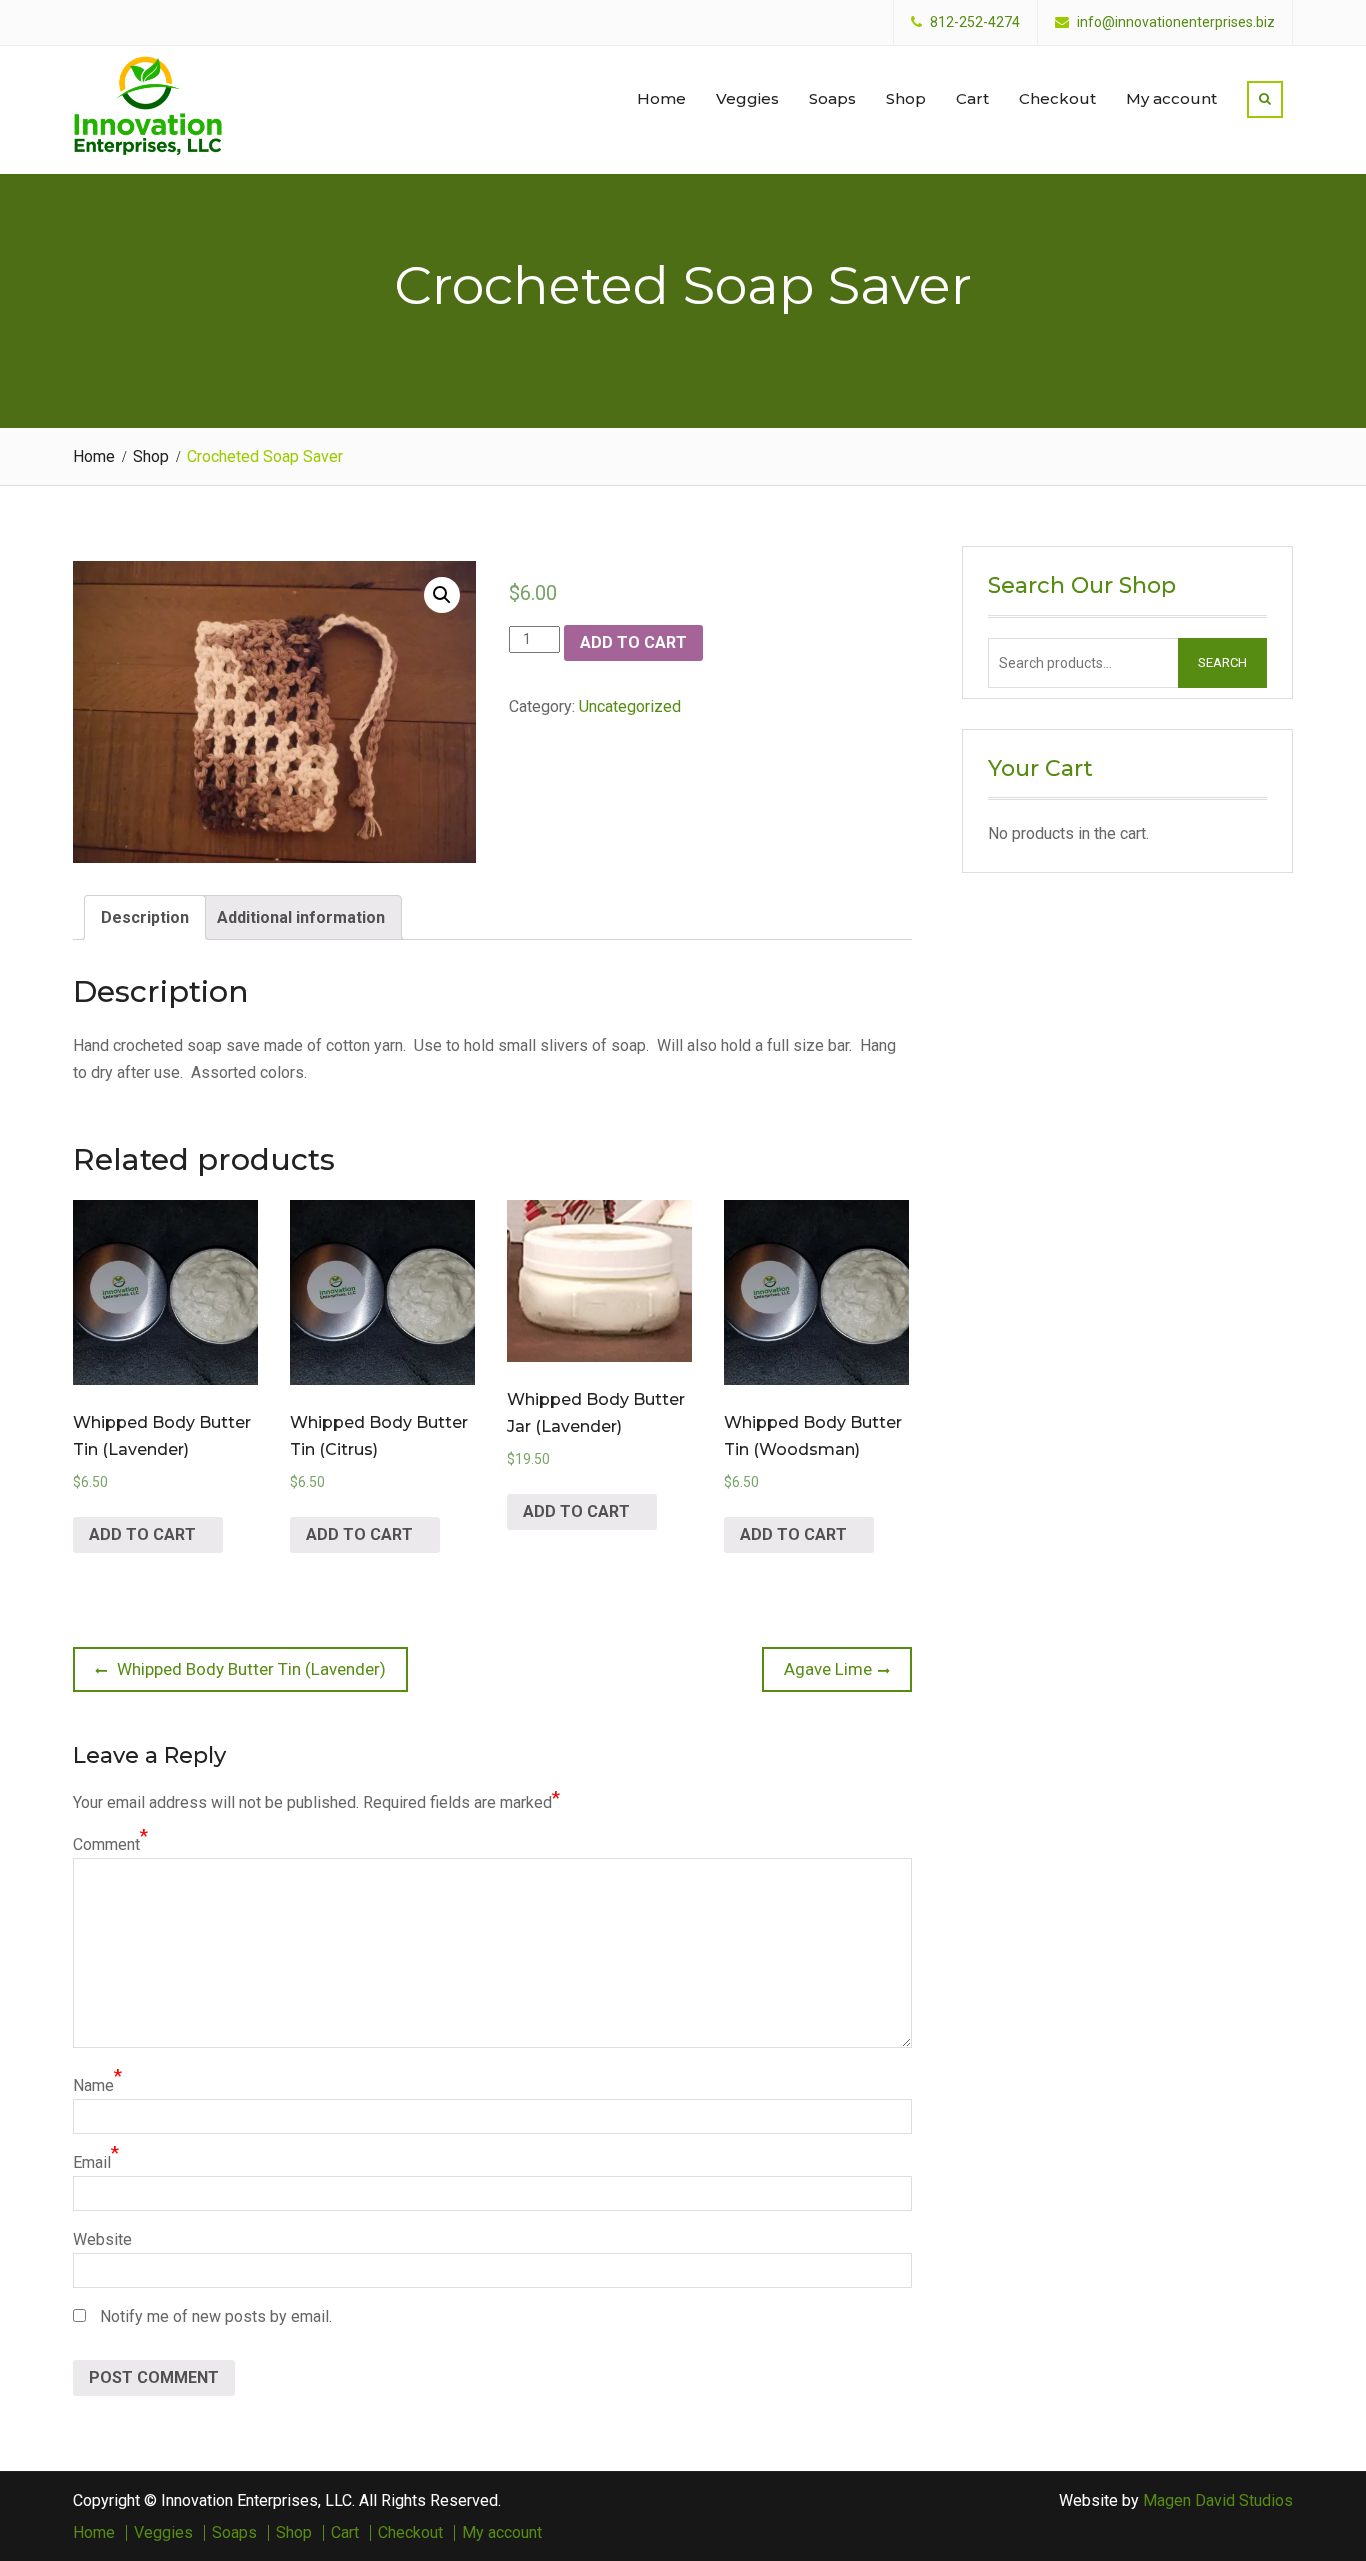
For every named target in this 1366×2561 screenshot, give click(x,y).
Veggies (747, 98)
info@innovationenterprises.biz (1176, 22)
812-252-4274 (975, 22)
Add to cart (633, 642)
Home (661, 98)
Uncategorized (630, 706)
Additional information (301, 917)
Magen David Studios (1218, 2500)
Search (1222, 662)
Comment (106, 1844)
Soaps (832, 98)
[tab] (145, 917)
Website (102, 2239)
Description (145, 917)
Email (92, 2162)
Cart (972, 98)
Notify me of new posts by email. (216, 2316)
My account (1171, 98)
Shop (906, 98)
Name (93, 2085)
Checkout (1057, 98)
